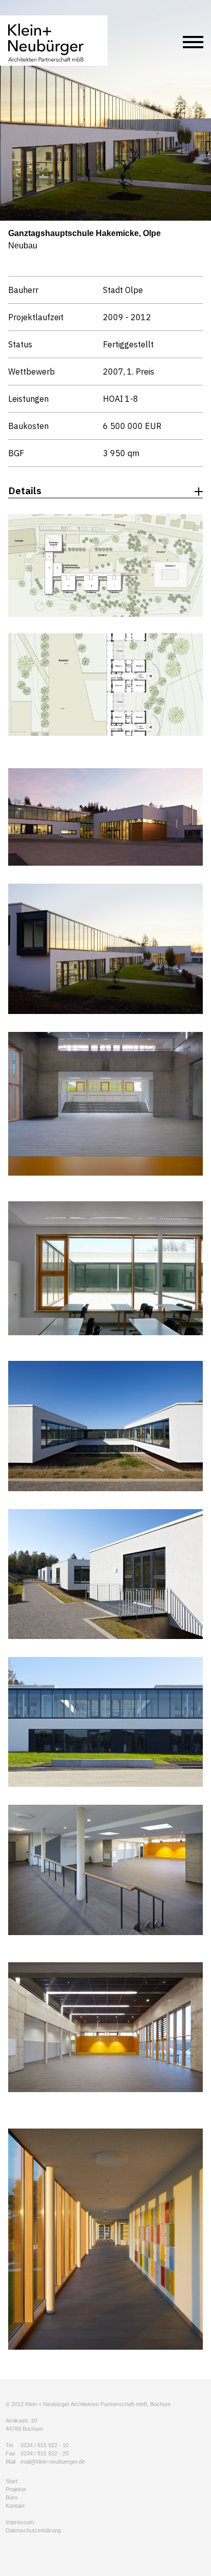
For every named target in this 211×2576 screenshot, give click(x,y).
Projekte (16, 2489)
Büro (12, 2497)
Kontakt (15, 2506)
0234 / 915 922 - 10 (45, 2445)
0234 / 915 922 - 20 (45, 2453)
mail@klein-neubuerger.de (53, 2462)
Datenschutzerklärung (33, 2530)
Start (12, 2481)
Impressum (20, 2522)
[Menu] (193, 44)
